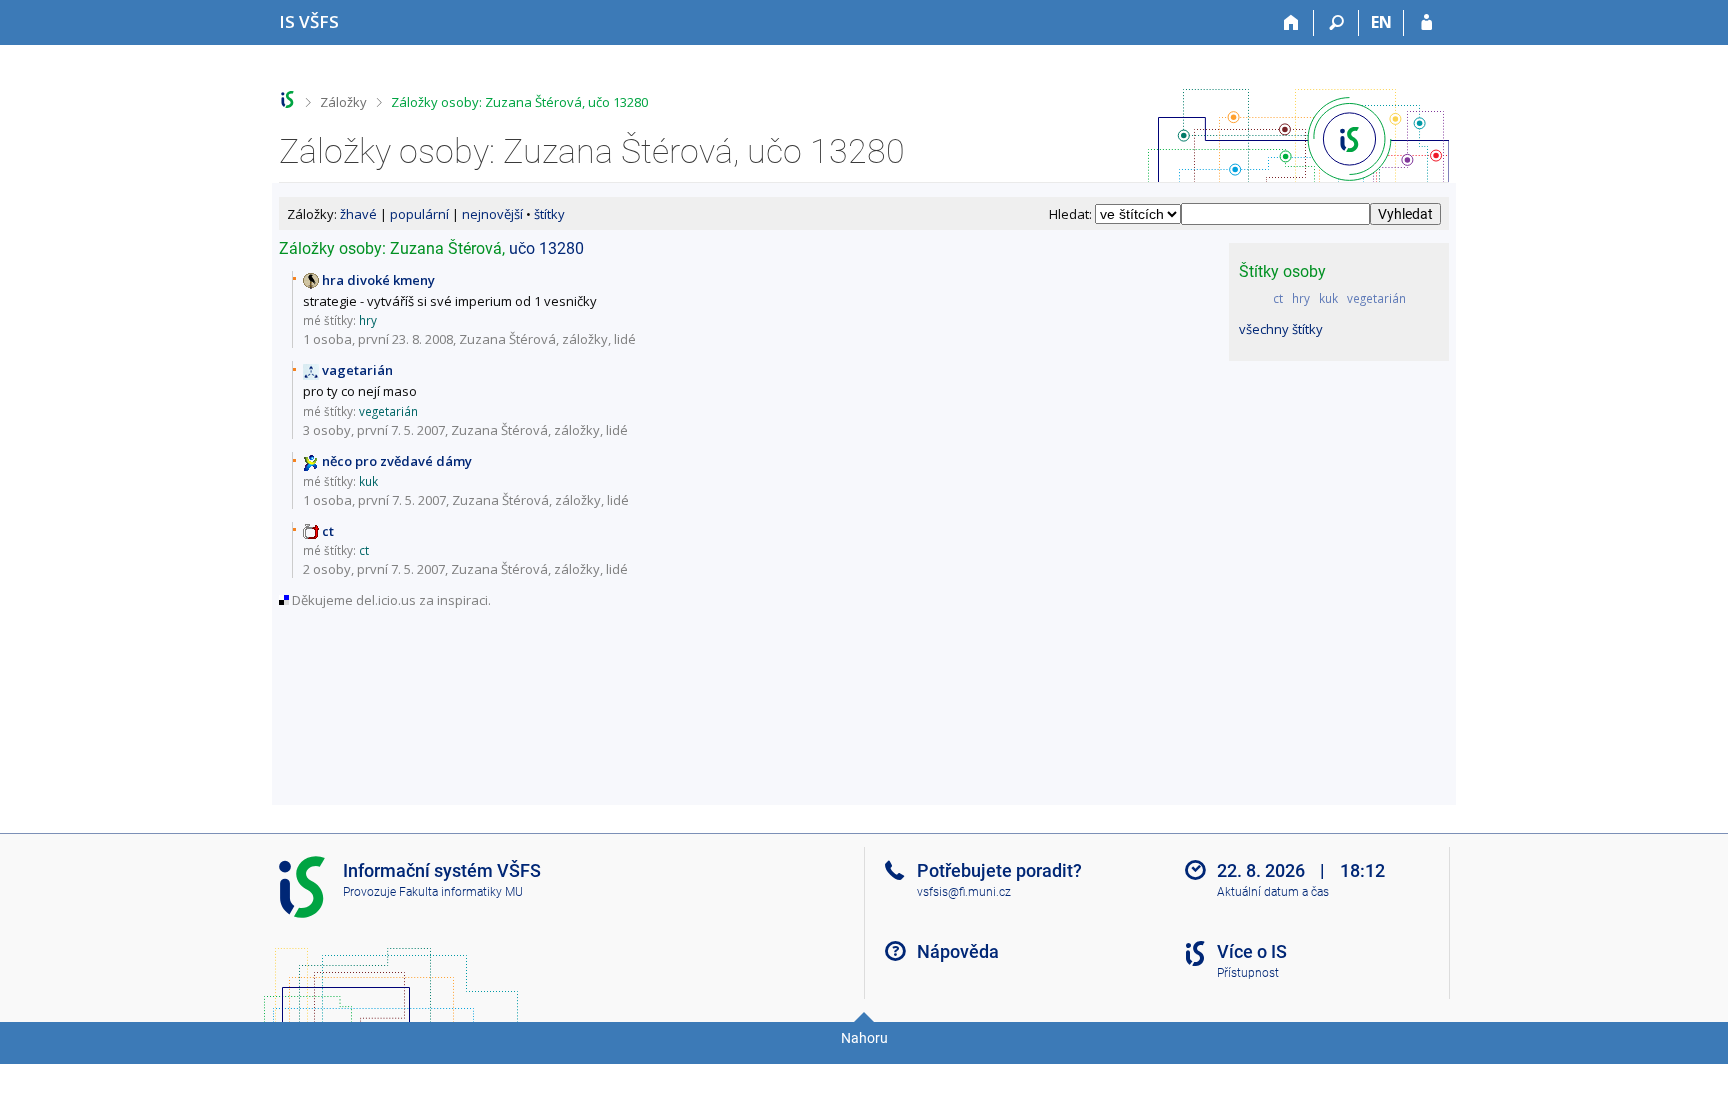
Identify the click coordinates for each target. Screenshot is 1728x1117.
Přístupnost (1248, 973)
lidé (625, 339)
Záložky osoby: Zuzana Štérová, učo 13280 (519, 102)
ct (1278, 298)
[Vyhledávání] (1336, 23)
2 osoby (327, 569)
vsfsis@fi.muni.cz (964, 892)
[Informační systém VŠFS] (287, 99)
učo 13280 (546, 248)
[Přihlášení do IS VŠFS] (1426, 23)
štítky (549, 214)
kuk (1328, 298)
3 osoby (327, 430)
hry (1301, 298)
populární (419, 214)
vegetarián (1376, 298)
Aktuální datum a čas (1273, 892)
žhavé (358, 214)
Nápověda (958, 951)
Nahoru (864, 1038)
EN (1381, 22)
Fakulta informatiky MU (461, 892)
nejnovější (492, 214)
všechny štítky (1281, 329)
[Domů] (1291, 23)
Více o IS (1252, 951)
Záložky (343, 102)
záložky (585, 339)
